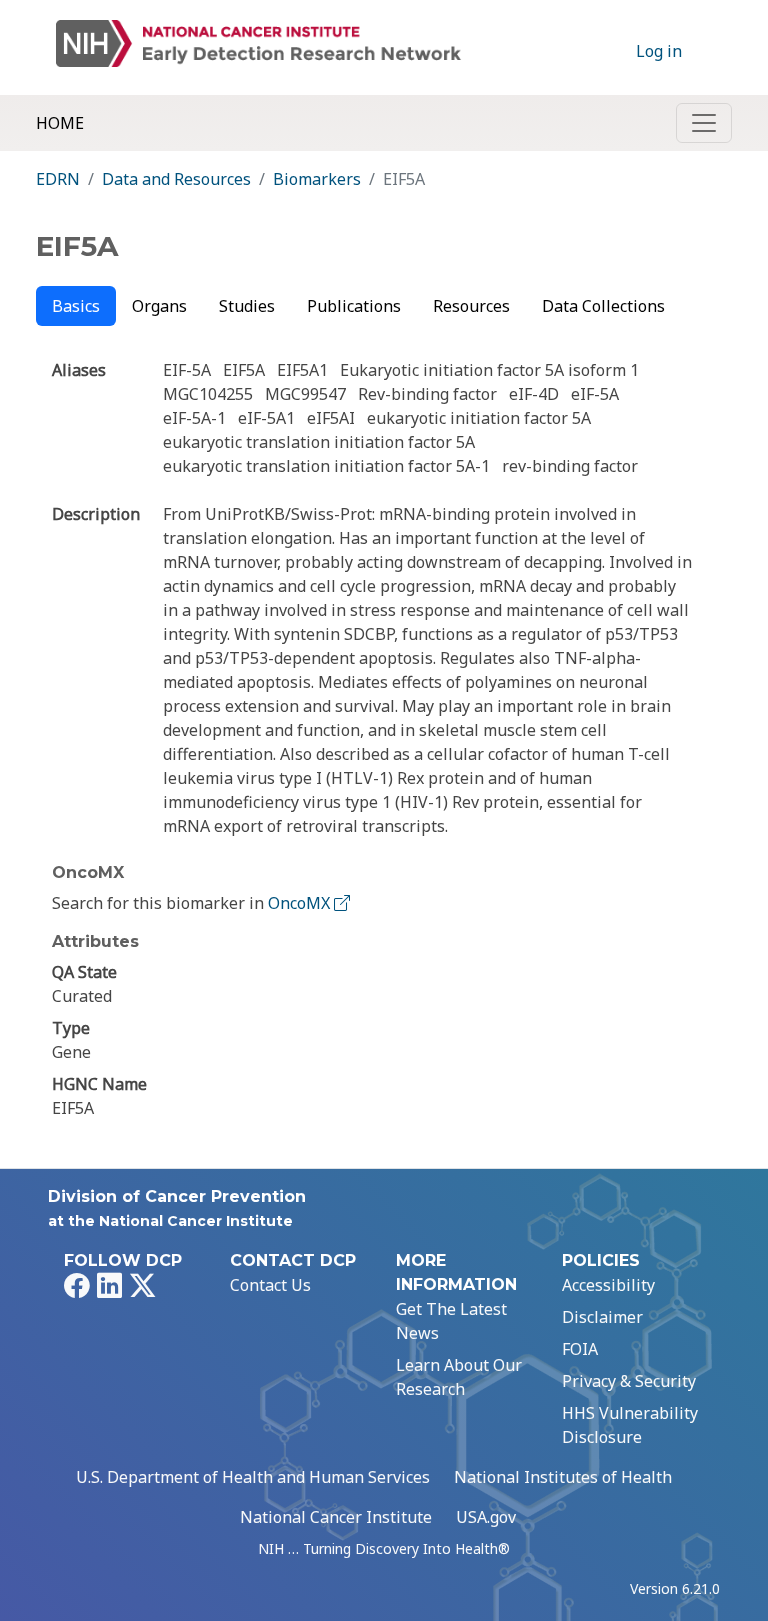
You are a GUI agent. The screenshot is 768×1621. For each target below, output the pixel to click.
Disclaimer (602, 1317)
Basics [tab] (76, 306)
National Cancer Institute (336, 1517)
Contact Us (270, 1285)
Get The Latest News (451, 1321)
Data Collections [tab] (603, 306)
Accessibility (608, 1285)
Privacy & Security (629, 1381)
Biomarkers (317, 179)
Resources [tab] (471, 306)
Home (60, 123)
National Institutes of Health (563, 1477)
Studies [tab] (247, 306)
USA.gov (486, 1517)
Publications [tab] (354, 306)
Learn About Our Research (459, 1377)
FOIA (580, 1349)
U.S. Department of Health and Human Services (253, 1477)
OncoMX (301, 903)
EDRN (58, 179)
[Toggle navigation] (704, 123)
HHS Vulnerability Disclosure (630, 1425)
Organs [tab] (159, 306)
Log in (659, 51)
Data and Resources (176, 179)
